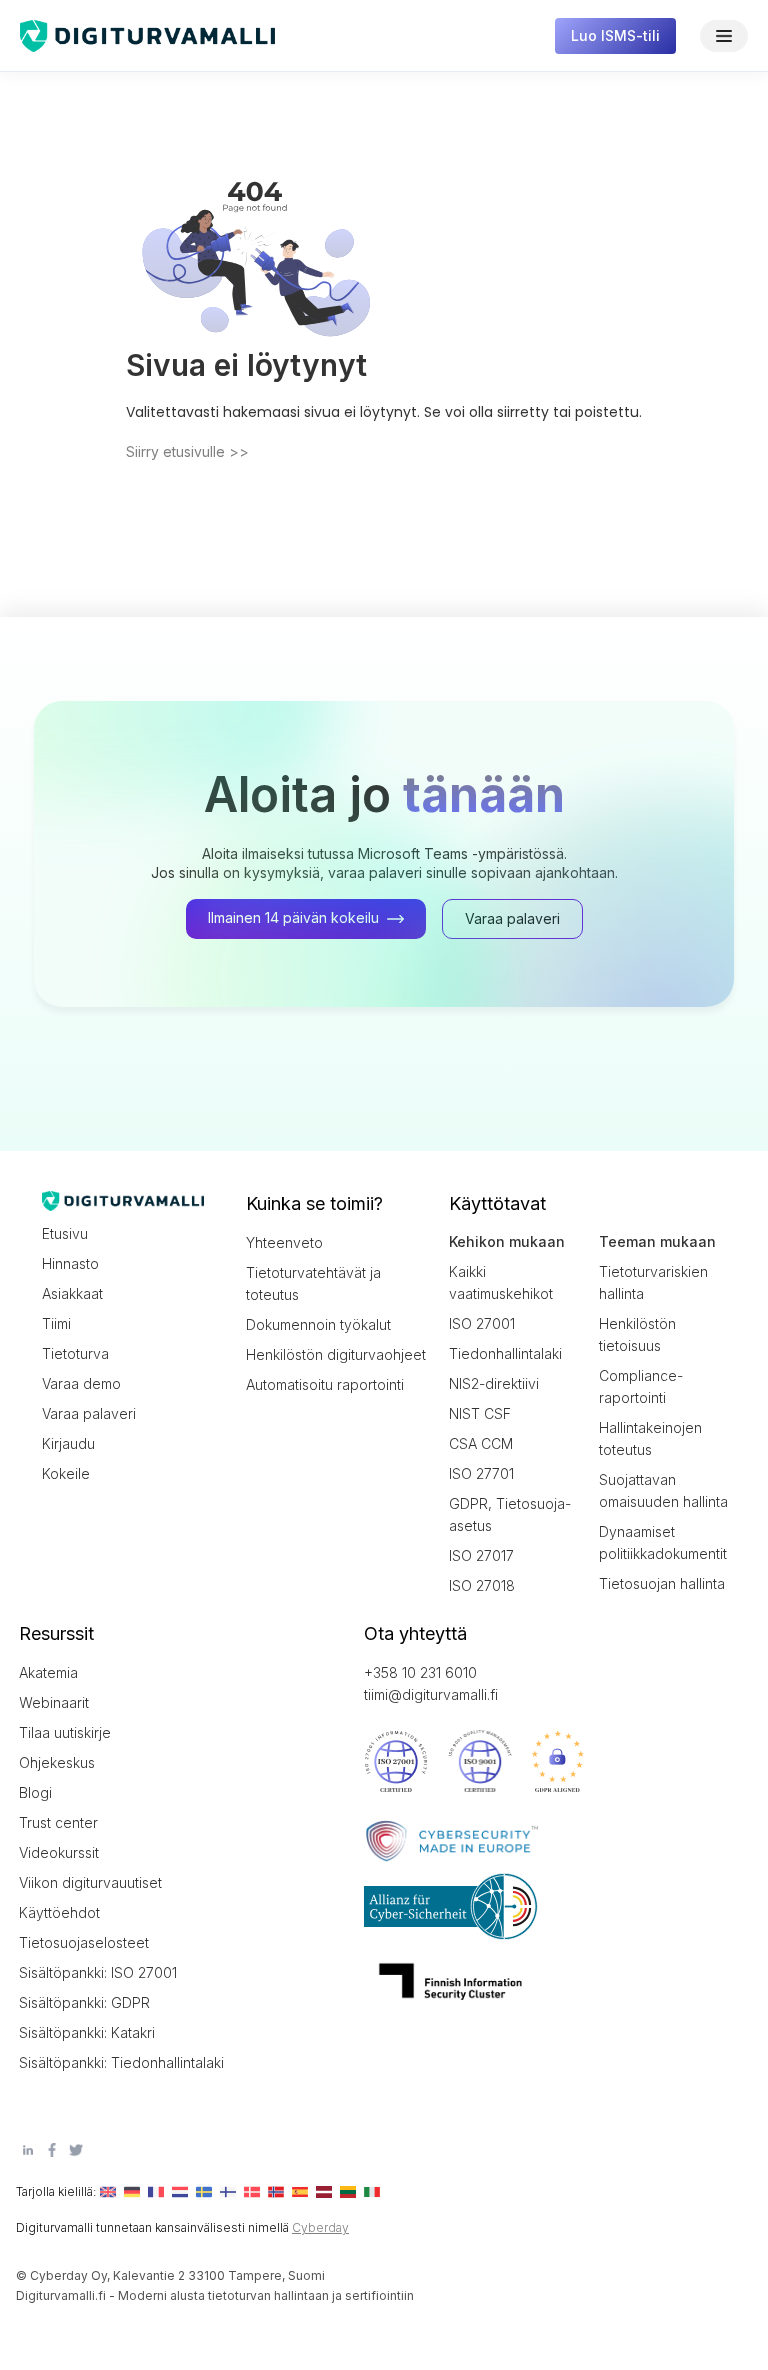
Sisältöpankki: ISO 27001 (98, 1972)
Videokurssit (59, 1852)
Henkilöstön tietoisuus (637, 1334)
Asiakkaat (72, 1293)
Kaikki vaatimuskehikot (501, 1282)
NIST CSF (480, 1413)
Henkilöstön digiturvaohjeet (336, 1354)
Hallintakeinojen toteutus (650, 1438)
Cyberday (320, 2227)
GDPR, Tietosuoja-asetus (510, 1514)
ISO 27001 (482, 1323)
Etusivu (65, 1233)
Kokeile (66, 1473)
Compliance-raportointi (641, 1386)
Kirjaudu (68, 1443)
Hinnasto (70, 1263)
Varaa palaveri (89, 1413)
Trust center (58, 1822)
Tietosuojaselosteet (84, 1942)
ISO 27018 (482, 1585)
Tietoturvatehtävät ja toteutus (313, 1283)
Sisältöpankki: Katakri (87, 2032)
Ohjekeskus (57, 1762)
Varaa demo (81, 1383)
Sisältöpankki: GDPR (84, 2002)
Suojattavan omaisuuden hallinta (663, 1490)
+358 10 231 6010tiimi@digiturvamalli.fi (431, 1683)
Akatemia (48, 1672)
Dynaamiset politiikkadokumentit (663, 1542)
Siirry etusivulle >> (187, 451)
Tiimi (56, 1323)
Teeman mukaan (657, 1241)
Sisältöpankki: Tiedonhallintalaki (109, 2062)
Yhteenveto (284, 1242)
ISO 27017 (481, 1555)
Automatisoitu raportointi (325, 1384)
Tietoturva (75, 1353)
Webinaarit (54, 1702)
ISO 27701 (481, 1473)
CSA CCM (481, 1443)
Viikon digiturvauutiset (90, 1882)
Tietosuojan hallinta (662, 1583)
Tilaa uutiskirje (65, 1732)
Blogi (35, 1792)
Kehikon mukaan (507, 1241)
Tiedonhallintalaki (505, 1353)
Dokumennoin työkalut (318, 1324)
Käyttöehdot (59, 1912)
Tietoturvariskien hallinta (653, 1282)
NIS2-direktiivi (494, 1383)
